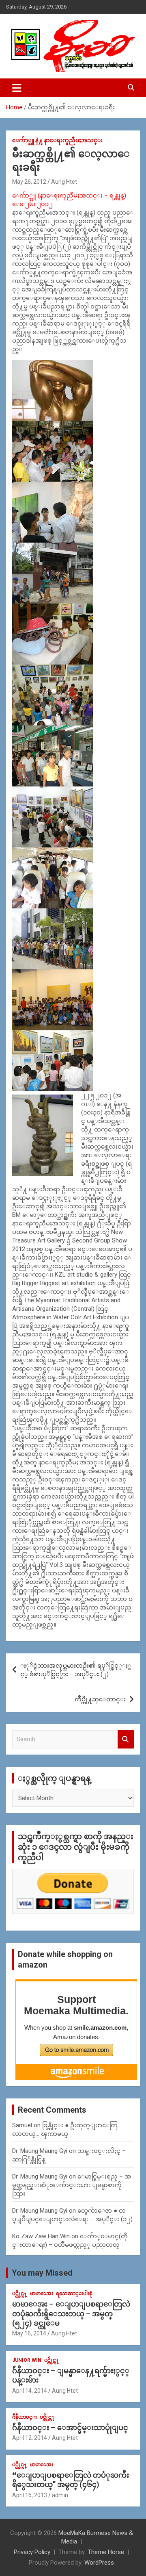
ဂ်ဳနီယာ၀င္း (25, 2417)
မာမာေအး (42, 2294)
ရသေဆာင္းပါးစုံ (74, 2294)
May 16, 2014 (29, 2333)
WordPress (99, 2563)
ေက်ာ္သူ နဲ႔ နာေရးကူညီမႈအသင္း (57, 140)
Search (126, 1739)
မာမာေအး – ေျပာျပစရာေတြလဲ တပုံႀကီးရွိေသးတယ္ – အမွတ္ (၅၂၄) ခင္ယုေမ (71, 2313)
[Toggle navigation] (17, 88)
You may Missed (42, 2273)
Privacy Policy (32, 2552)
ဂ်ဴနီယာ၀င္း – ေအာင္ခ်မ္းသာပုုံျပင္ (70, 2427)
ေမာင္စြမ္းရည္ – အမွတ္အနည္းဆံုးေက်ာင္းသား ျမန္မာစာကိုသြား (72, 2185)
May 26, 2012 (29, 182)
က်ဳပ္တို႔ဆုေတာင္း (100, 1699)
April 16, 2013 (30, 2495)
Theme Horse (106, 2552)
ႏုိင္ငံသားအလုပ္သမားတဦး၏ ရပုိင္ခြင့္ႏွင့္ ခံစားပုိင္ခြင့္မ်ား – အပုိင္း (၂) (76, 1670)
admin (60, 2495)
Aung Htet (64, 182)
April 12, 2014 (30, 2438)
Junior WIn (27, 2360)
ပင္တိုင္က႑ (20, 2294)
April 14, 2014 (30, 2391)
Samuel (22, 2125)
